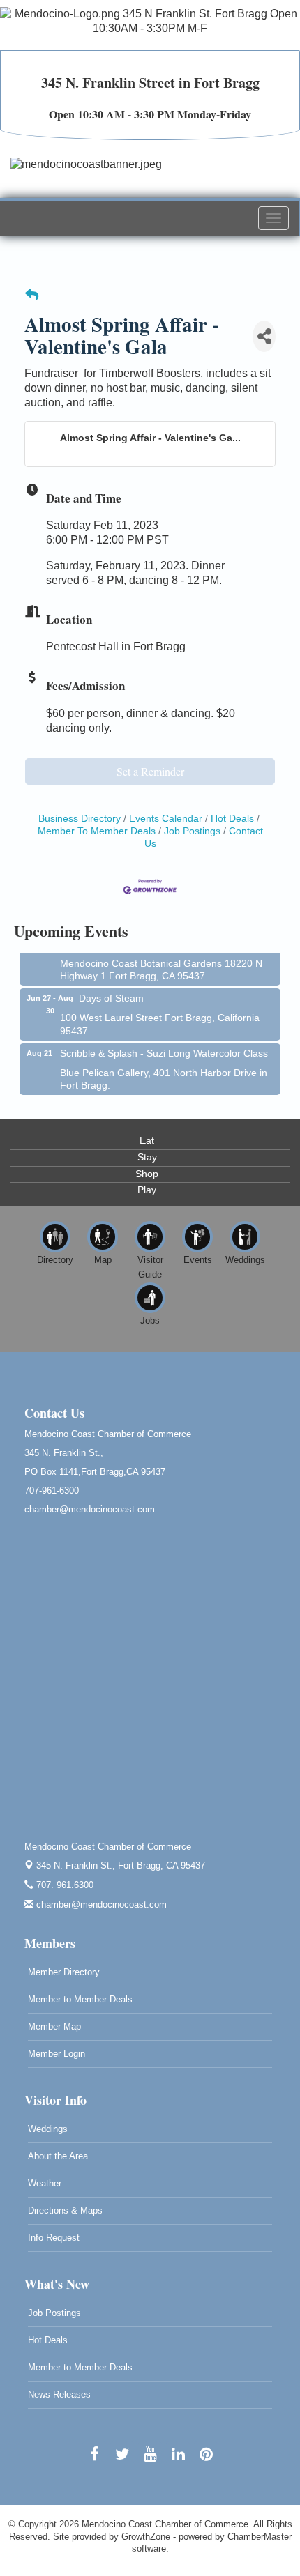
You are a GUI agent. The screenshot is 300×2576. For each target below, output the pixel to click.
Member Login (57, 2054)
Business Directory (80, 819)
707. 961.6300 (63, 1885)
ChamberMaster (260, 2537)
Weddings (48, 2129)
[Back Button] (32, 296)
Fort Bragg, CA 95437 (121, 1865)
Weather (45, 2183)
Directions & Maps (65, 2210)
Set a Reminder (150, 771)
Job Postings (192, 831)
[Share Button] (264, 336)
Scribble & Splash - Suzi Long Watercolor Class (164, 1049)
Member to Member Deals (80, 1999)
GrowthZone (146, 2537)
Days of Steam (111, 994)
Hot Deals (232, 819)
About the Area (58, 2156)
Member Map (54, 2026)
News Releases (59, 2394)
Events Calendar (166, 819)
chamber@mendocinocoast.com (100, 1904)
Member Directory (64, 1972)
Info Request (54, 2238)
